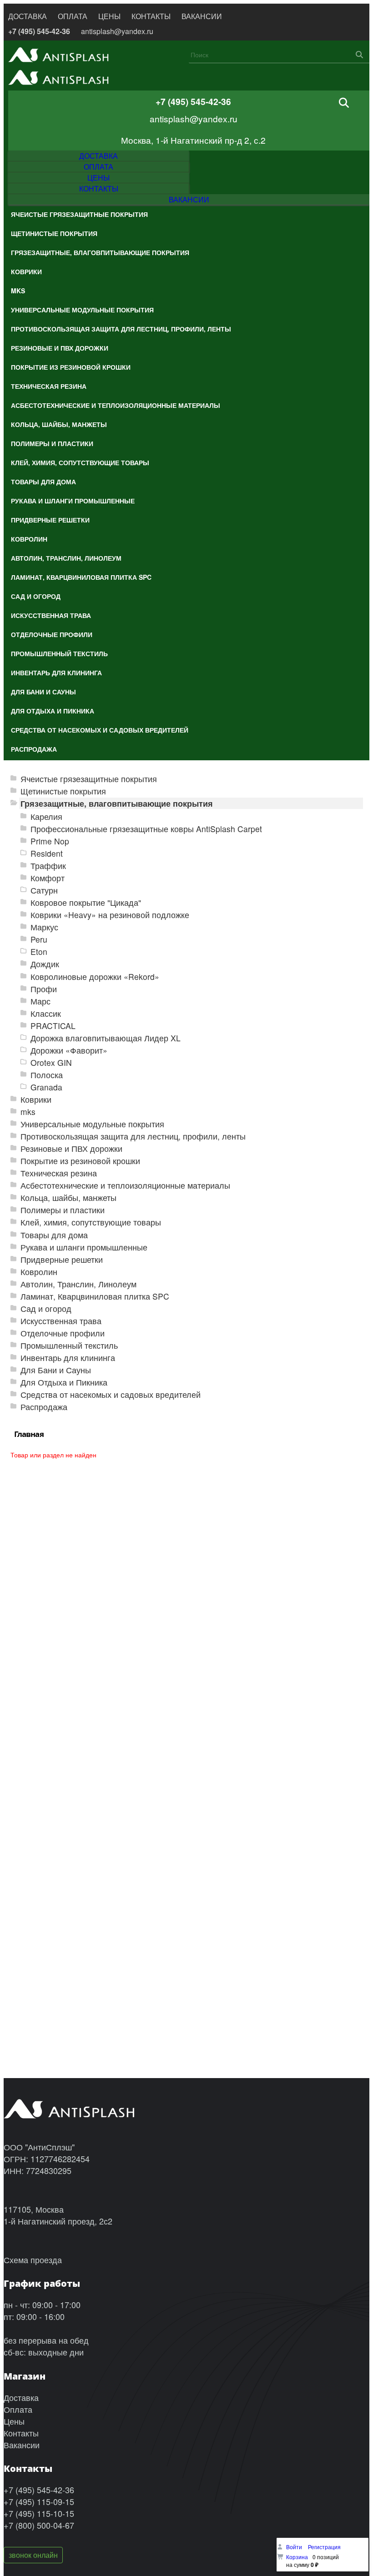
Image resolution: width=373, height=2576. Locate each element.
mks (28, 1112)
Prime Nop (50, 841)
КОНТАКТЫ (151, 16)
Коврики (36, 1099)
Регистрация (324, 2547)
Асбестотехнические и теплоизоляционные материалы (125, 1185)
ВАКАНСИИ (202, 16)
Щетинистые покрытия (63, 791)
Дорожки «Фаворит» (69, 1050)
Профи (44, 989)
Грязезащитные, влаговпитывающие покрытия (117, 803)
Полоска (47, 1075)
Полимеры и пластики (63, 1210)
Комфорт (48, 878)
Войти (295, 2547)
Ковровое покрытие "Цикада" (86, 902)
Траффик (48, 866)
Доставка (21, 2397)
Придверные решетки (62, 1259)
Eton (39, 952)
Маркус (44, 927)
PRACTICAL (53, 1026)
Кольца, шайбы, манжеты (68, 1198)
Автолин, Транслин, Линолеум (78, 1284)
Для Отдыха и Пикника (64, 1382)
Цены (14, 2421)
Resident (47, 853)
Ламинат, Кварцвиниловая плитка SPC (95, 1296)
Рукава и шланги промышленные (84, 1247)
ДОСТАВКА (28, 16)
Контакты (21, 2433)
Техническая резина (59, 1173)
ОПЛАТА (73, 16)
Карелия (46, 816)
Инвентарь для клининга (68, 1358)
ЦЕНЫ (109, 16)
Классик (46, 1013)
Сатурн (44, 890)
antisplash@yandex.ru (117, 31)
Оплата (18, 2409)
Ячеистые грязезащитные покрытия (89, 779)
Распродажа (44, 1407)
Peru (39, 939)
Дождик (45, 964)
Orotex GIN (51, 1062)
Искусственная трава (61, 1321)
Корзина (297, 2557)
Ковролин (39, 1272)
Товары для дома (54, 1235)
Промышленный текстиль (69, 1345)
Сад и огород (46, 1308)
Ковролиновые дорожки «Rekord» (95, 977)
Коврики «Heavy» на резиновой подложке (110, 915)
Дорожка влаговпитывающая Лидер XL (106, 1038)
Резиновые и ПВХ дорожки (71, 1148)
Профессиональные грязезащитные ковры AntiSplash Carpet (146, 829)
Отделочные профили (63, 1333)
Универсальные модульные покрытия (92, 1124)
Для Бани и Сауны (56, 1370)
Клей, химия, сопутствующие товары (91, 1222)
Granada (46, 1087)
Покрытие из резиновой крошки (80, 1161)
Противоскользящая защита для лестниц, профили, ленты (133, 1136)
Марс (40, 1001)
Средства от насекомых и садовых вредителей (111, 1394)
